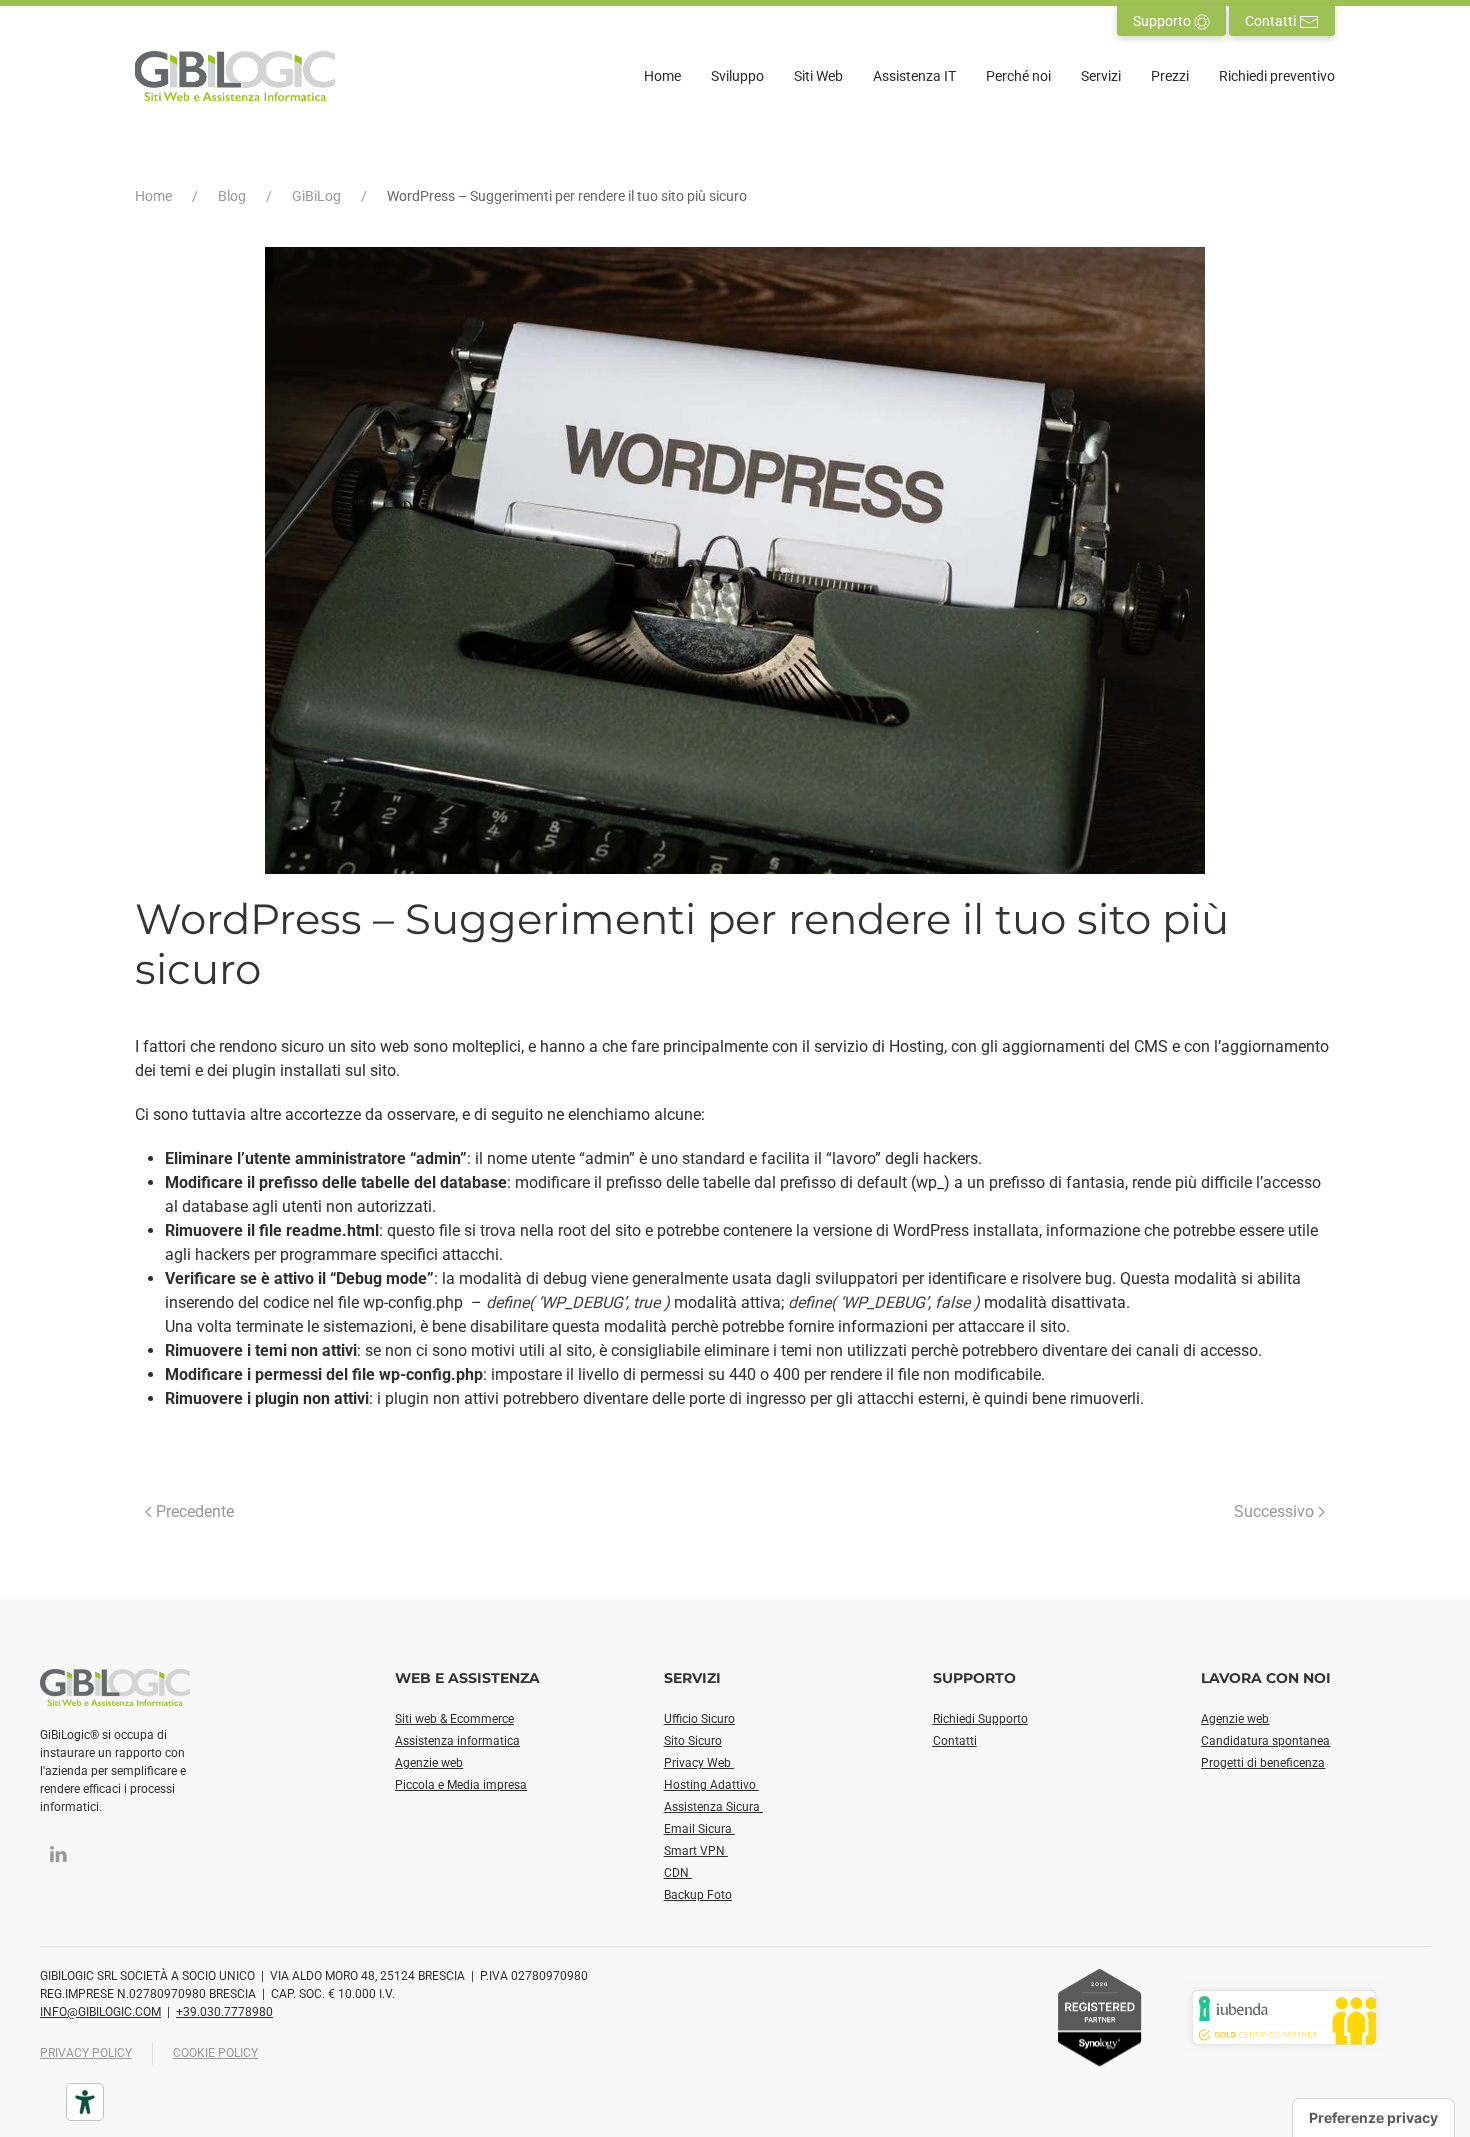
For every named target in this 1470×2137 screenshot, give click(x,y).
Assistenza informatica (457, 1741)
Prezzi (1170, 76)
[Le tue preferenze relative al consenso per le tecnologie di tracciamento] (1373, 2118)
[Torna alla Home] (235, 76)
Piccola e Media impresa (461, 1785)
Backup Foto (698, 1895)
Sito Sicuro (693, 1741)
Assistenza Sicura (713, 1807)
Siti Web (818, 76)
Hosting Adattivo (711, 1785)
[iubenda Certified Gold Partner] (1284, 2016)
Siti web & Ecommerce (454, 1719)
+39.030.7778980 (224, 2012)
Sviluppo (737, 76)
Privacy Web (699, 1763)
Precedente (195, 1511)
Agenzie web (429, 1763)
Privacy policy (86, 2053)
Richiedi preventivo (1277, 76)
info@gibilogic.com (100, 2012)
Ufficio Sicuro (699, 1719)
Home (662, 76)
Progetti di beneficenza (1263, 1763)
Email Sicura (699, 1829)
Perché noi (1018, 76)
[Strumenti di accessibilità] (85, 2102)
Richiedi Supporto (980, 1719)
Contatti (1272, 21)
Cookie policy (215, 2053)
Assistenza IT (914, 76)
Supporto (1163, 21)
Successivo (1274, 1511)
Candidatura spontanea (1265, 1741)
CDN (678, 1873)
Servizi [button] (1101, 76)
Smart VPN (696, 1851)
